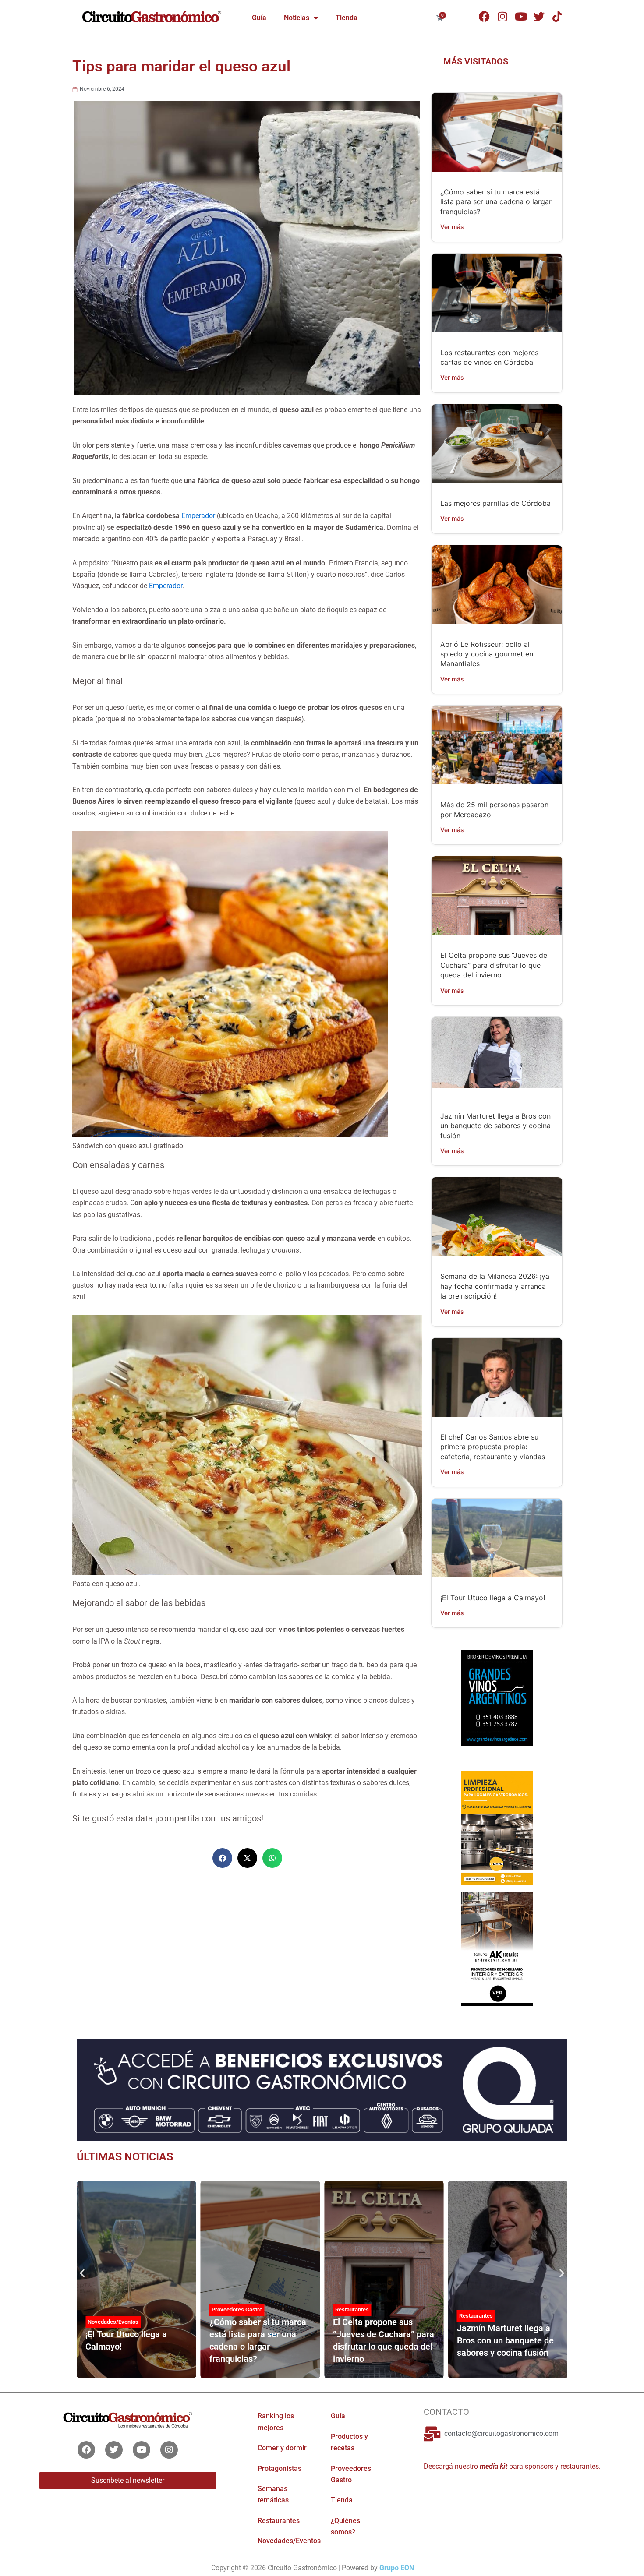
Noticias (297, 18)
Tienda (347, 18)
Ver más (452, 227)
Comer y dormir (282, 2448)
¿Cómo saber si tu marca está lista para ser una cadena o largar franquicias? (496, 202)
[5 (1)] (497, 1706)
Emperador (198, 516)
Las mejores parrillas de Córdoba (495, 503)
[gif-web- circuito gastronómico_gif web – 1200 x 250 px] (322, 2089)
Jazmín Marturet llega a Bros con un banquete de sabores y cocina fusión (495, 1126)
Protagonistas (280, 2468)
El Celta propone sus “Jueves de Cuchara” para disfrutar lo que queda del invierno (494, 965)
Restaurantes (228, 2310)
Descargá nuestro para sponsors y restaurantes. (512, 2466)
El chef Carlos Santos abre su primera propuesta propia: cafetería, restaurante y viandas (493, 1447)
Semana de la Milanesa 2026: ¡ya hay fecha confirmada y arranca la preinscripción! (495, 1286)
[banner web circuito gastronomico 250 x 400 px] (497, 1827)
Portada (469, 2322)
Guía (259, 18)
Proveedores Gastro (113, 2310)
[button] (222, 1858)
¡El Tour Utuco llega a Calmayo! (493, 1598)
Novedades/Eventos (289, 2541)
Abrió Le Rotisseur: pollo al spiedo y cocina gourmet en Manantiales (487, 654)
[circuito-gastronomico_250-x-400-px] (497, 1948)
